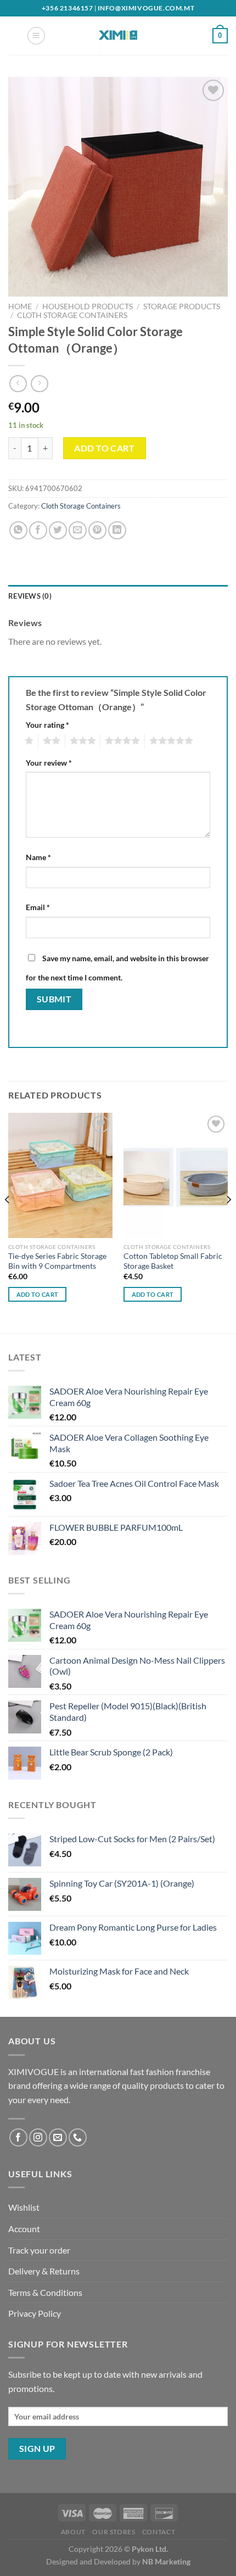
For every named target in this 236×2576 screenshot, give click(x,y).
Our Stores (114, 2532)
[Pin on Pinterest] (97, 530)
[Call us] (78, 2137)
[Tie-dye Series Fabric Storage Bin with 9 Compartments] (60, 1175)
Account (24, 2229)
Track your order (39, 2250)
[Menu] (36, 36)
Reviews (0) (30, 596)
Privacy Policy (35, 2313)
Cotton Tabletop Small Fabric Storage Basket (173, 1261)
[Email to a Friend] (78, 530)
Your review (49, 763)
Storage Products (182, 306)
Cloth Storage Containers (72, 315)
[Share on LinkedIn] (117, 530)
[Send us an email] (58, 2137)
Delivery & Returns (44, 2271)
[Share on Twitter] (58, 530)
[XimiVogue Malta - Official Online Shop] (118, 36)
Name (38, 857)
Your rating (47, 725)
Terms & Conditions (45, 2292)
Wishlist (24, 2207)
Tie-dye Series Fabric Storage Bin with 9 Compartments (57, 1261)
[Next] (228, 1222)
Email (38, 907)
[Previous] (8, 1222)
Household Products (88, 306)
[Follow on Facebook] (18, 2137)
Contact (159, 2532)
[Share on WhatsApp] (18, 530)
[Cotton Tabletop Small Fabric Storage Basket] (176, 1175)
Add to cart (104, 448)
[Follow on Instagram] (38, 2137)
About (73, 2532)
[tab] (118, 596)
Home (20, 306)
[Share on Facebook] (38, 530)
